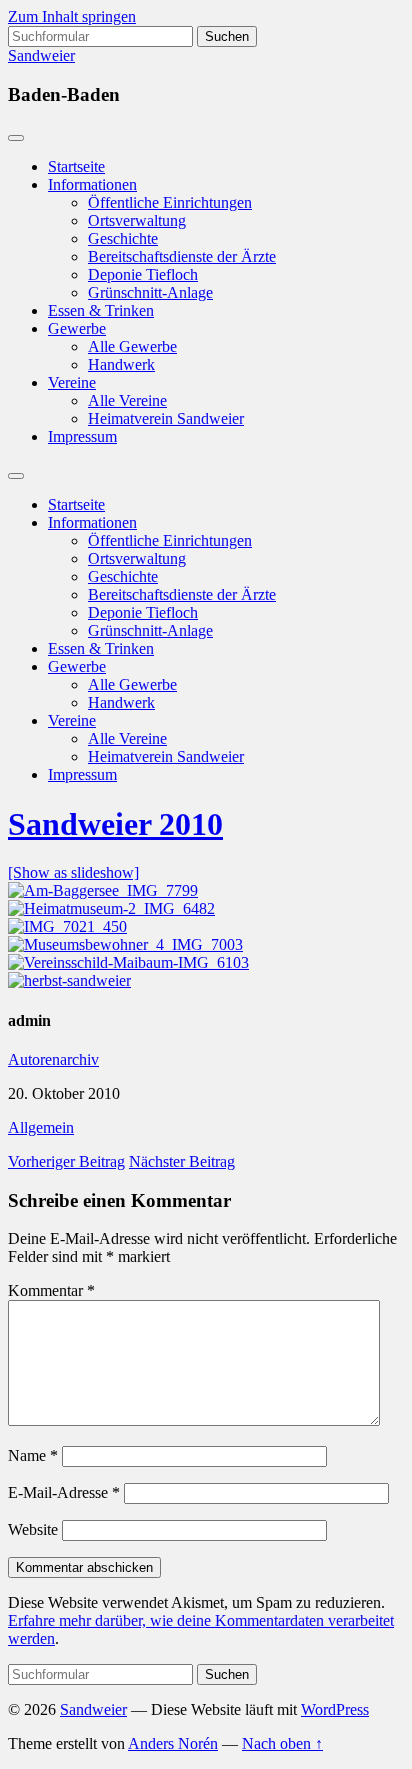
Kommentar (51, 1290)
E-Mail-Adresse (64, 1492)
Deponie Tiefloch (143, 274)
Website (33, 1529)
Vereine (72, 382)
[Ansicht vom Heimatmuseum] (111, 908)
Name (33, 1455)
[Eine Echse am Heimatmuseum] (67, 926)
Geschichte (123, 238)
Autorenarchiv (53, 1059)
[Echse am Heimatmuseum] (125, 944)
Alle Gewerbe (132, 346)
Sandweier (41, 55)
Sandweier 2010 (115, 824)
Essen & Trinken (101, 310)
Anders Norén (173, 1743)
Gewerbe (77, 328)
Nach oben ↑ (282, 1743)
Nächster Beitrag (182, 1161)
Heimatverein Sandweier (166, 418)
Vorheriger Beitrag (66, 1161)
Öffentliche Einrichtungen (170, 202)
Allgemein (41, 1127)
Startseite (76, 166)
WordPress (335, 1709)
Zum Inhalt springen (72, 16)
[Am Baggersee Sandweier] (103, 890)
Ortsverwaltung (137, 220)
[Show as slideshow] (73, 872)
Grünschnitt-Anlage (150, 292)
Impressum (82, 436)
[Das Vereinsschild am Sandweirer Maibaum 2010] (128, 962)
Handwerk (121, 364)
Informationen (92, 184)
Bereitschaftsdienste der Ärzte (182, 256)
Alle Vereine (127, 400)
